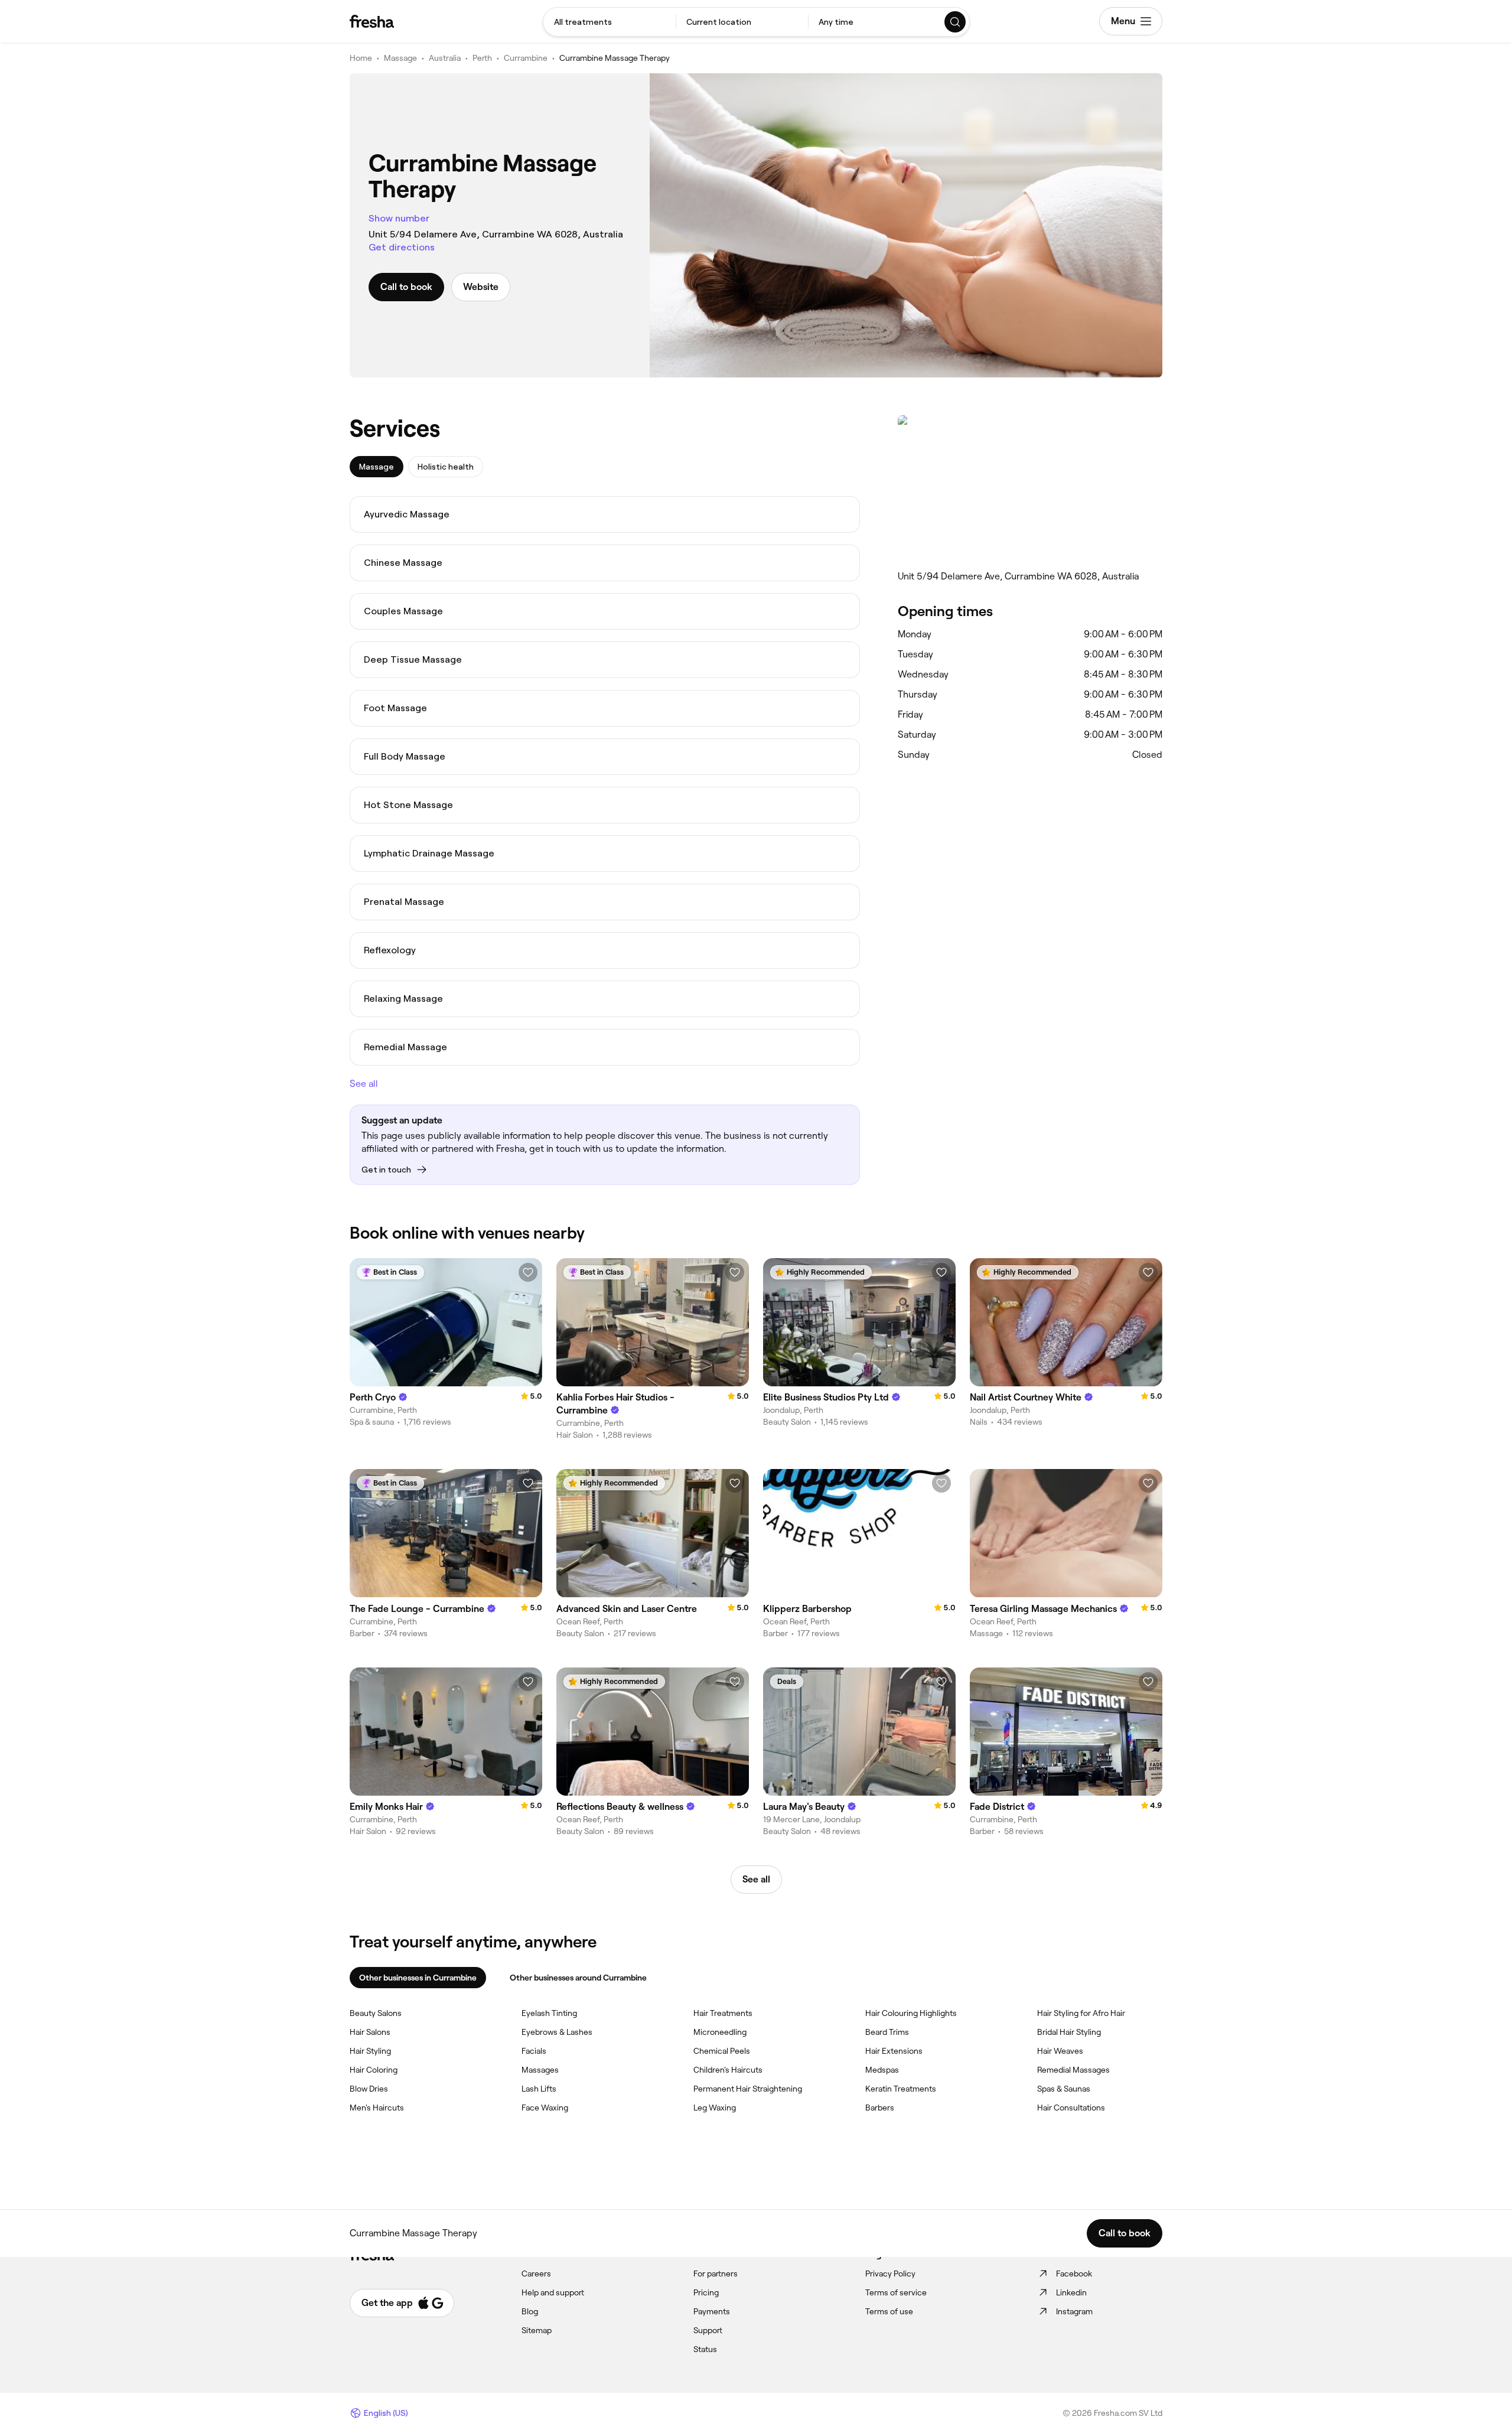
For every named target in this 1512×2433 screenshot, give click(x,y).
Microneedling (720, 2032)
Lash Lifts (539, 2089)
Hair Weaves (1060, 2051)
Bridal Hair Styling (1069, 2032)
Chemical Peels (722, 2051)
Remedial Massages (1073, 2070)
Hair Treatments (723, 2013)
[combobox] (610, 22)
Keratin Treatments (901, 2089)
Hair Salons (370, 2032)
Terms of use (889, 2311)
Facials (534, 2051)
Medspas (882, 2070)
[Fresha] (372, 21)
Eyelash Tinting (549, 2013)
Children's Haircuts (728, 2070)
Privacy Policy (890, 2274)
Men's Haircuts (377, 2108)
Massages (540, 2070)
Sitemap (537, 2330)
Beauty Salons (376, 2013)
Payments (712, 2311)
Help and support (553, 2292)
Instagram (1074, 2311)
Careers (536, 2274)
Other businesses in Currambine (418, 1978)
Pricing (706, 2292)
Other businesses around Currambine (578, 1978)
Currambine (526, 58)
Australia (445, 58)
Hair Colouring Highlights (911, 2013)
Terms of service (896, 2292)
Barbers (880, 2108)
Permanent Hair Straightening (748, 2089)
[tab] (377, 467)
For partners (716, 2274)
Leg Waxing (715, 2108)
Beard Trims (887, 2032)
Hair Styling (370, 2051)
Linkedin (1071, 2292)
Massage (400, 58)
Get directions (402, 247)
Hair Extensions (894, 2051)
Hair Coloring (374, 2070)
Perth (482, 58)
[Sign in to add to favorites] (528, 1272)
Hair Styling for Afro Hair (1081, 2013)
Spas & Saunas (1064, 2089)
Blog (530, 2311)
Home (361, 58)
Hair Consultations (1071, 2108)
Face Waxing (545, 2108)
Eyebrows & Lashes (557, 2032)
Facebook (1074, 2274)
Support (708, 2330)
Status (705, 2349)
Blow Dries (369, 2089)
